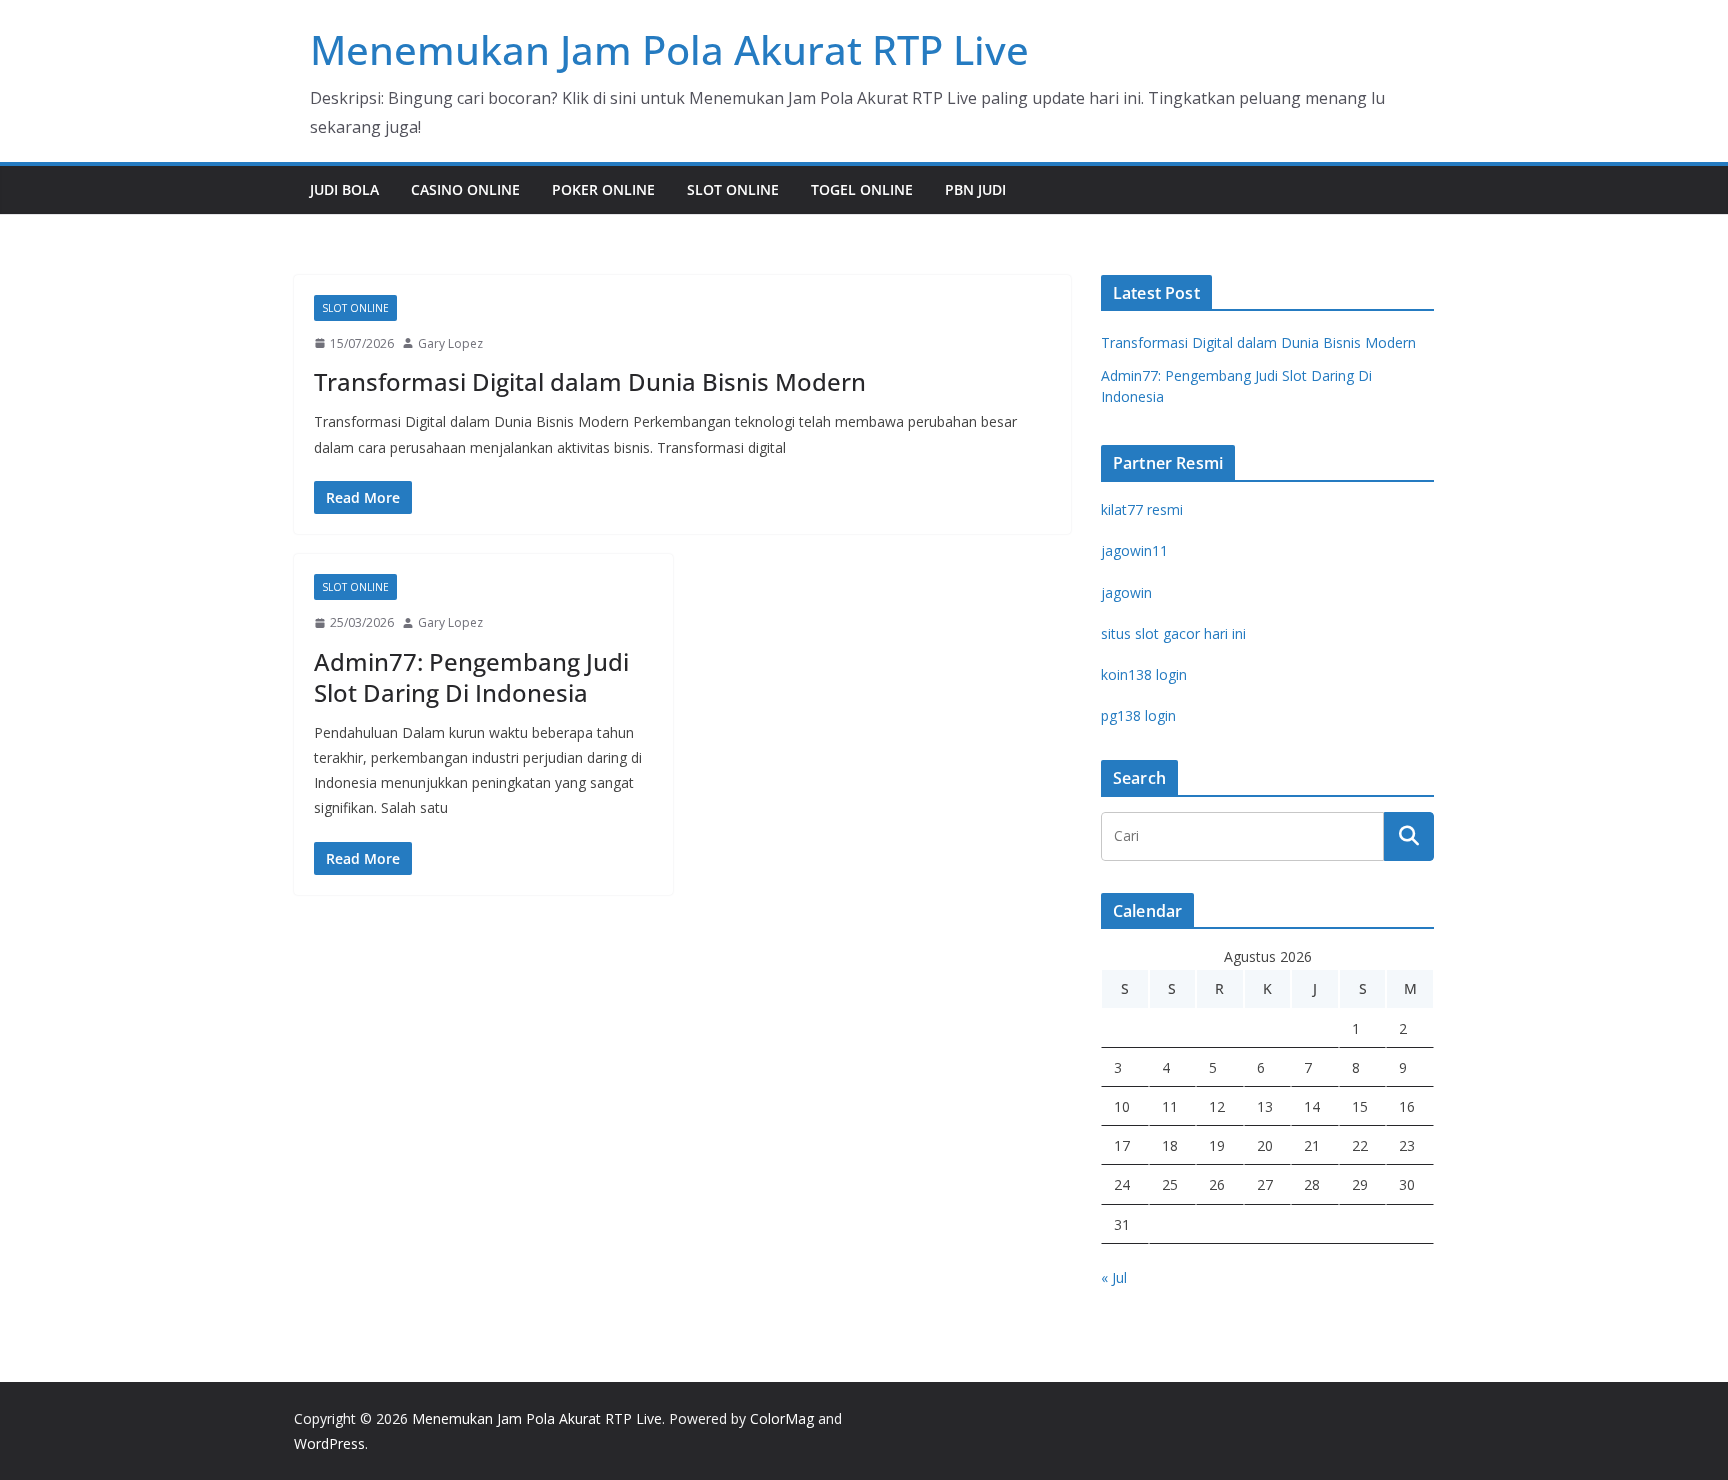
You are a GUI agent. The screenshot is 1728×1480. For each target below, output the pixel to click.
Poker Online (603, 189)
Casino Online (465, 189)
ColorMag (782, 1418)
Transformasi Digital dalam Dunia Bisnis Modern (590, 381)
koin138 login (1144, 674)
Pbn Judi (975, 189)
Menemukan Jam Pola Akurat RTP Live (669, 49)
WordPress (329, 1443)
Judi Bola (344, 189)
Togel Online (862, 189)
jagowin (1126, 592)
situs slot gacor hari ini (1173, 633)
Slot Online (733, 189)
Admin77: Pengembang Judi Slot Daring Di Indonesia (471, 677)
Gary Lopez (450, 343)
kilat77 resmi (1142, 509)
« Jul (1114, 1277)
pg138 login (1138, 715)
